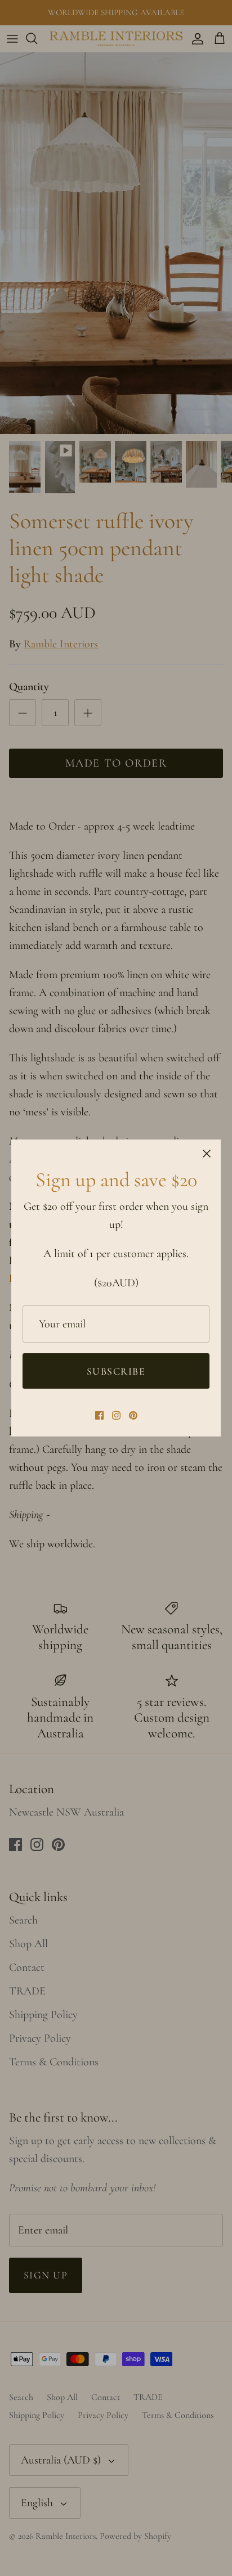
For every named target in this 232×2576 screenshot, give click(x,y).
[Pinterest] (133, 1415)
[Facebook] (99, 1415)
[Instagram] (116, 1415)
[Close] (207, 1154)
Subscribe (116, 1371)
